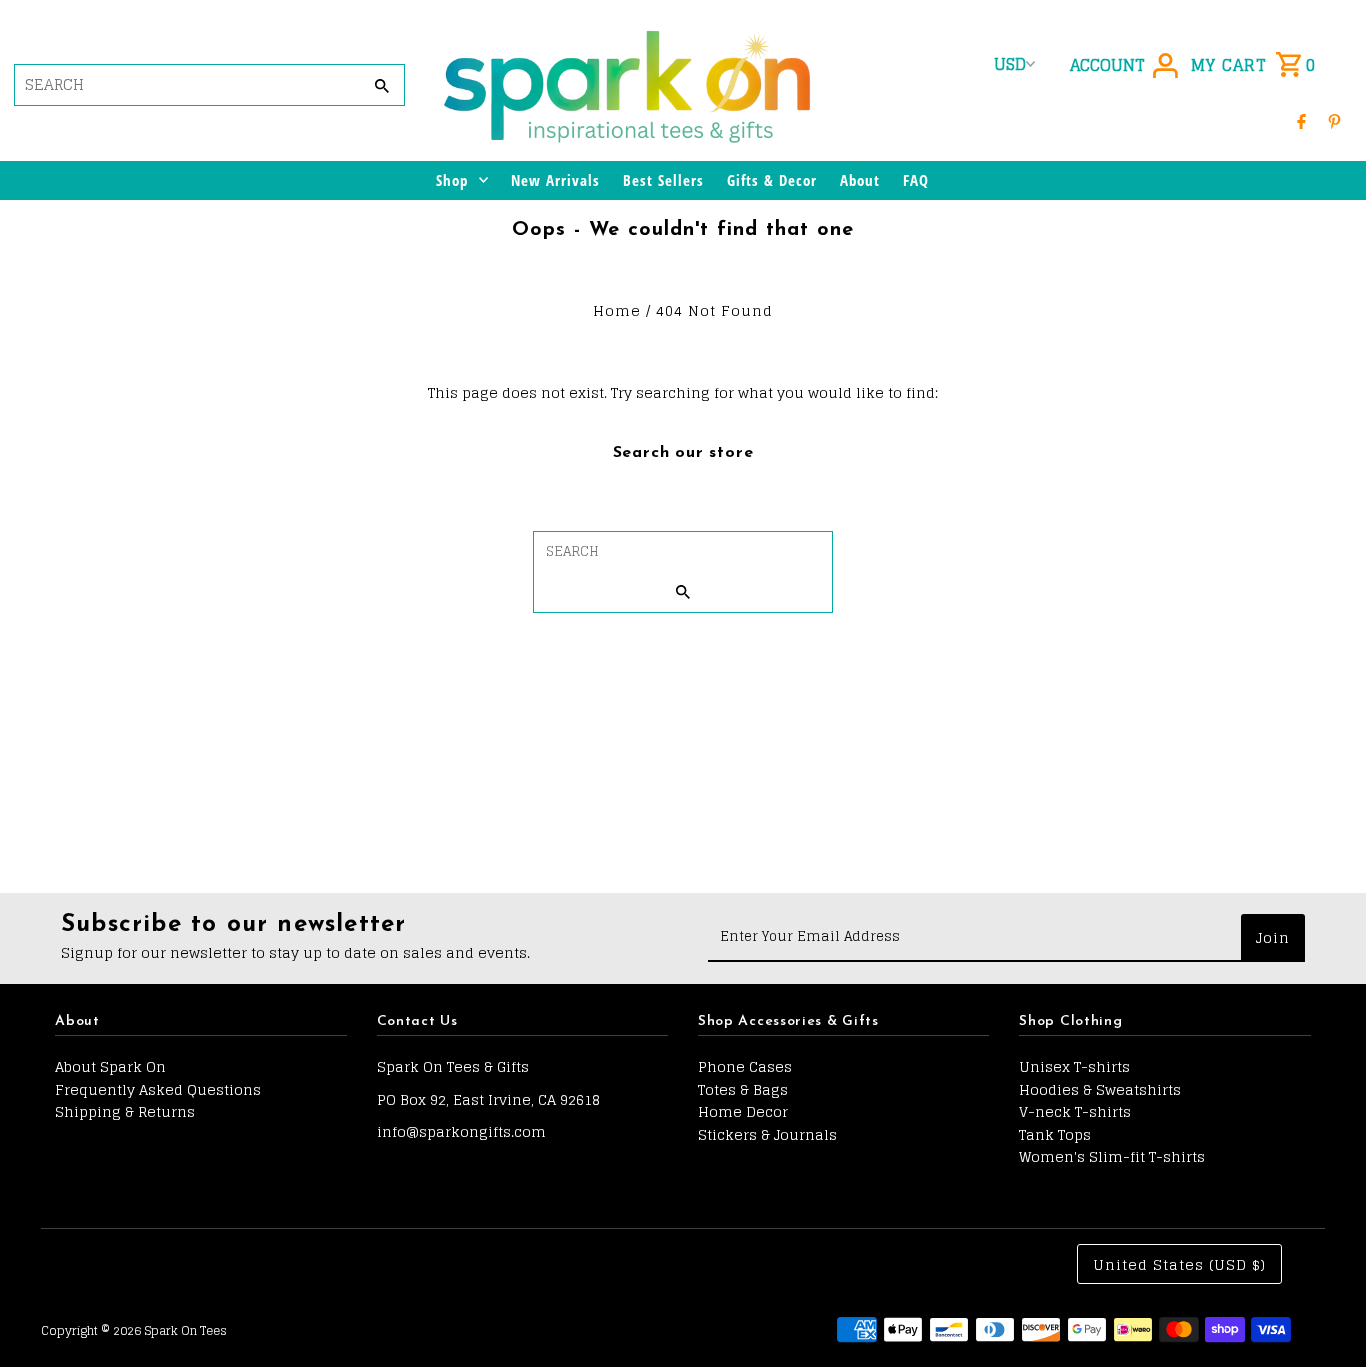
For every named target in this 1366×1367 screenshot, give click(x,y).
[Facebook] (1301, 120)
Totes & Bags (743, 1089)
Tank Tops (1055, 1134)
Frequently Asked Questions (158, 1089)
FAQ (916, 180)
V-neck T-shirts (1075, 1111)
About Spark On (110, 1066)
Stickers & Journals (767, 1134)
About (860, 180)
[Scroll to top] (1323, 1314)
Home (617, 310)
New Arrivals (555, 180)
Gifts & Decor (772, 180)
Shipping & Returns (125, 1111)
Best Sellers (663, 180)
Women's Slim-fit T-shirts (1112, 1156)
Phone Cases (745, 1066)
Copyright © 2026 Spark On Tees (134, 1330)
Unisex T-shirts (1074, 1066)
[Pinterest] (1334, 120)
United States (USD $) (1179, 1264)
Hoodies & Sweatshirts (1100, 1089)
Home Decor (743, 1111)
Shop (452, 180)
